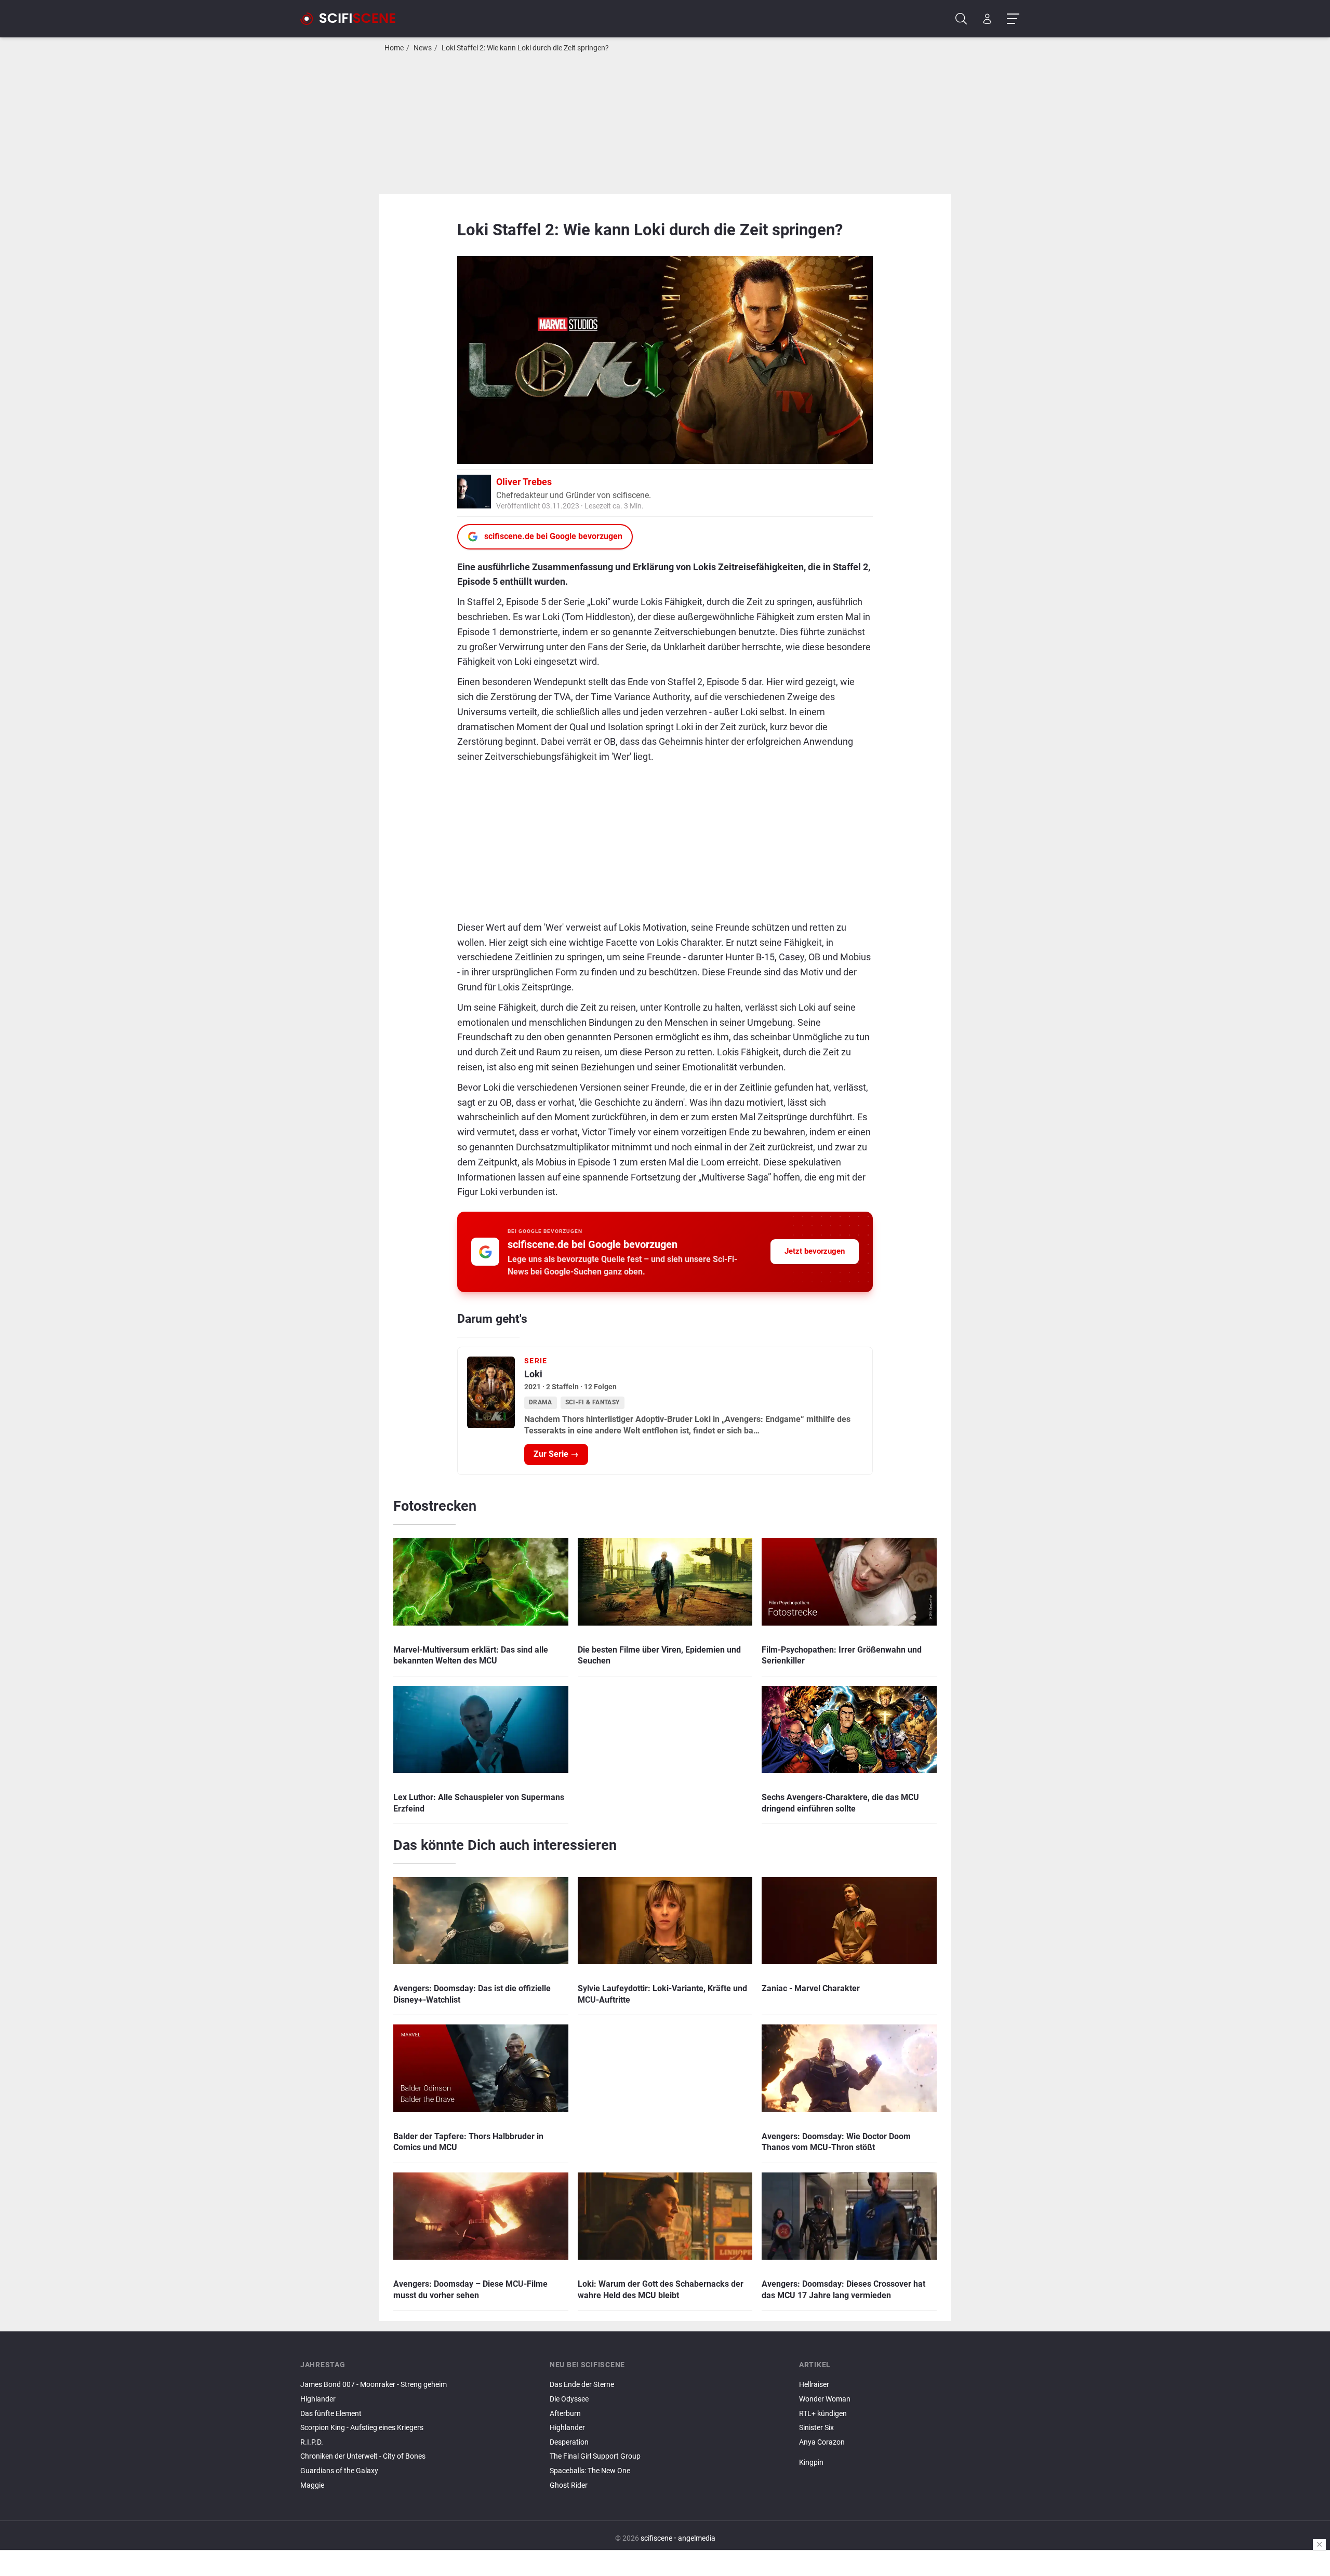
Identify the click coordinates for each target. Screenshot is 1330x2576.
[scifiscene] (352, 19)
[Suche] (961, 19)
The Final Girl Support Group (595, 2456)
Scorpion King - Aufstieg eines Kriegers (362, 2428)
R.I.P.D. (312, 2442)
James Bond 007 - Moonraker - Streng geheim (374, 2385)
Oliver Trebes (524, 482)
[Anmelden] (987, 19)
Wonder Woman (825, 2399)
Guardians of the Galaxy (339, 2471)
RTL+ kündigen (823, 2414)
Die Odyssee (569, 2399)
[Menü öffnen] (1013, 19)
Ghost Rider (569, 2485)
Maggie (312, 2485)
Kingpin (811, 2463)
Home (394, 48)
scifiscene (656, 2538)
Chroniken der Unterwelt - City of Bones (363, 2456)
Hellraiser (814, 2385)
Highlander (318, 2399)
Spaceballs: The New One (590, 2471)
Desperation (569, 2442)
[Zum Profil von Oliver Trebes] (474, 491)
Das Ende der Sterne (582, 2385)
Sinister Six (816, 2428)
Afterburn (565, 2414)
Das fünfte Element (331, 2414)
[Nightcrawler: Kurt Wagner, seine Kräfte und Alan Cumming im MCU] (914, 2454)
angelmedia (697, 2538)
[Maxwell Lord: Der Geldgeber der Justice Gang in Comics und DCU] (914, 2451)
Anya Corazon (822, 2442)
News (423, 48)
